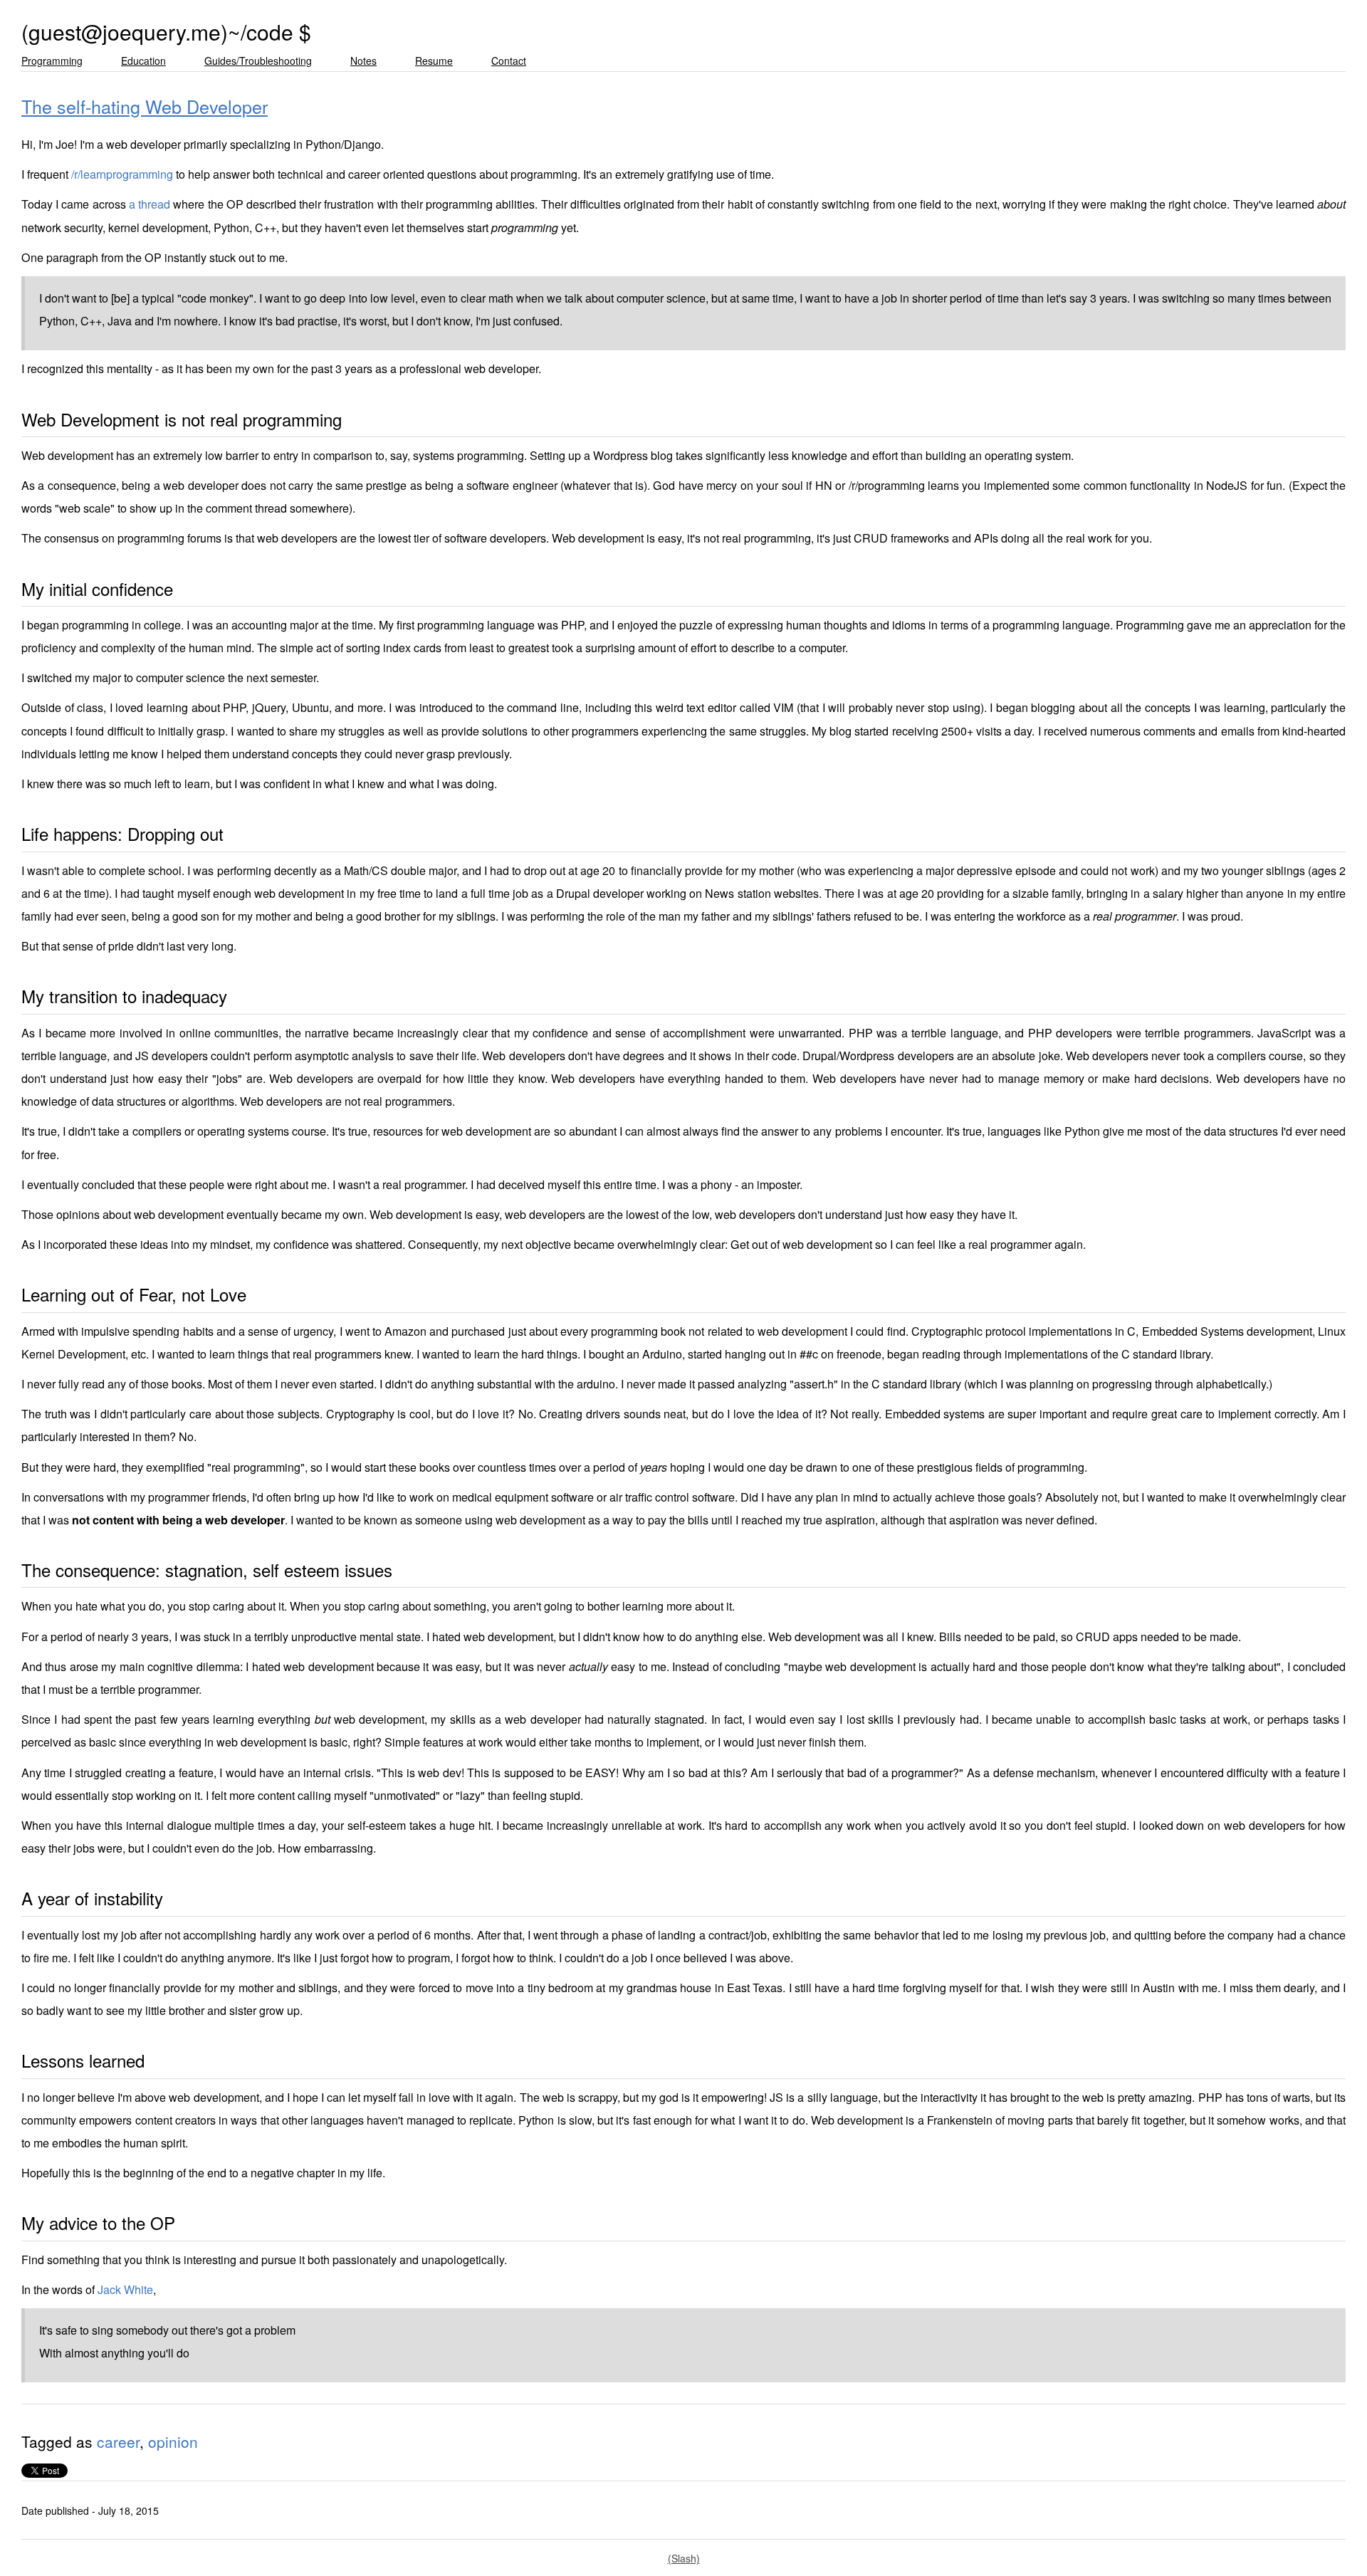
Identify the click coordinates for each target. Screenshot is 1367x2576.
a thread (150, 204)
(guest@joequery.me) (125, 32)
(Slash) (684, 2558)
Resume (434, 61)
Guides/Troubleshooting (258, 61)
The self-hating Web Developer (145, 106)
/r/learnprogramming (122, 174)
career (118, 2441)
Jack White (125, 2289)
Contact (509, 61)
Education (143, 61)
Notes (363, 61)
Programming (52, 61)
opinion (173, 2441)
